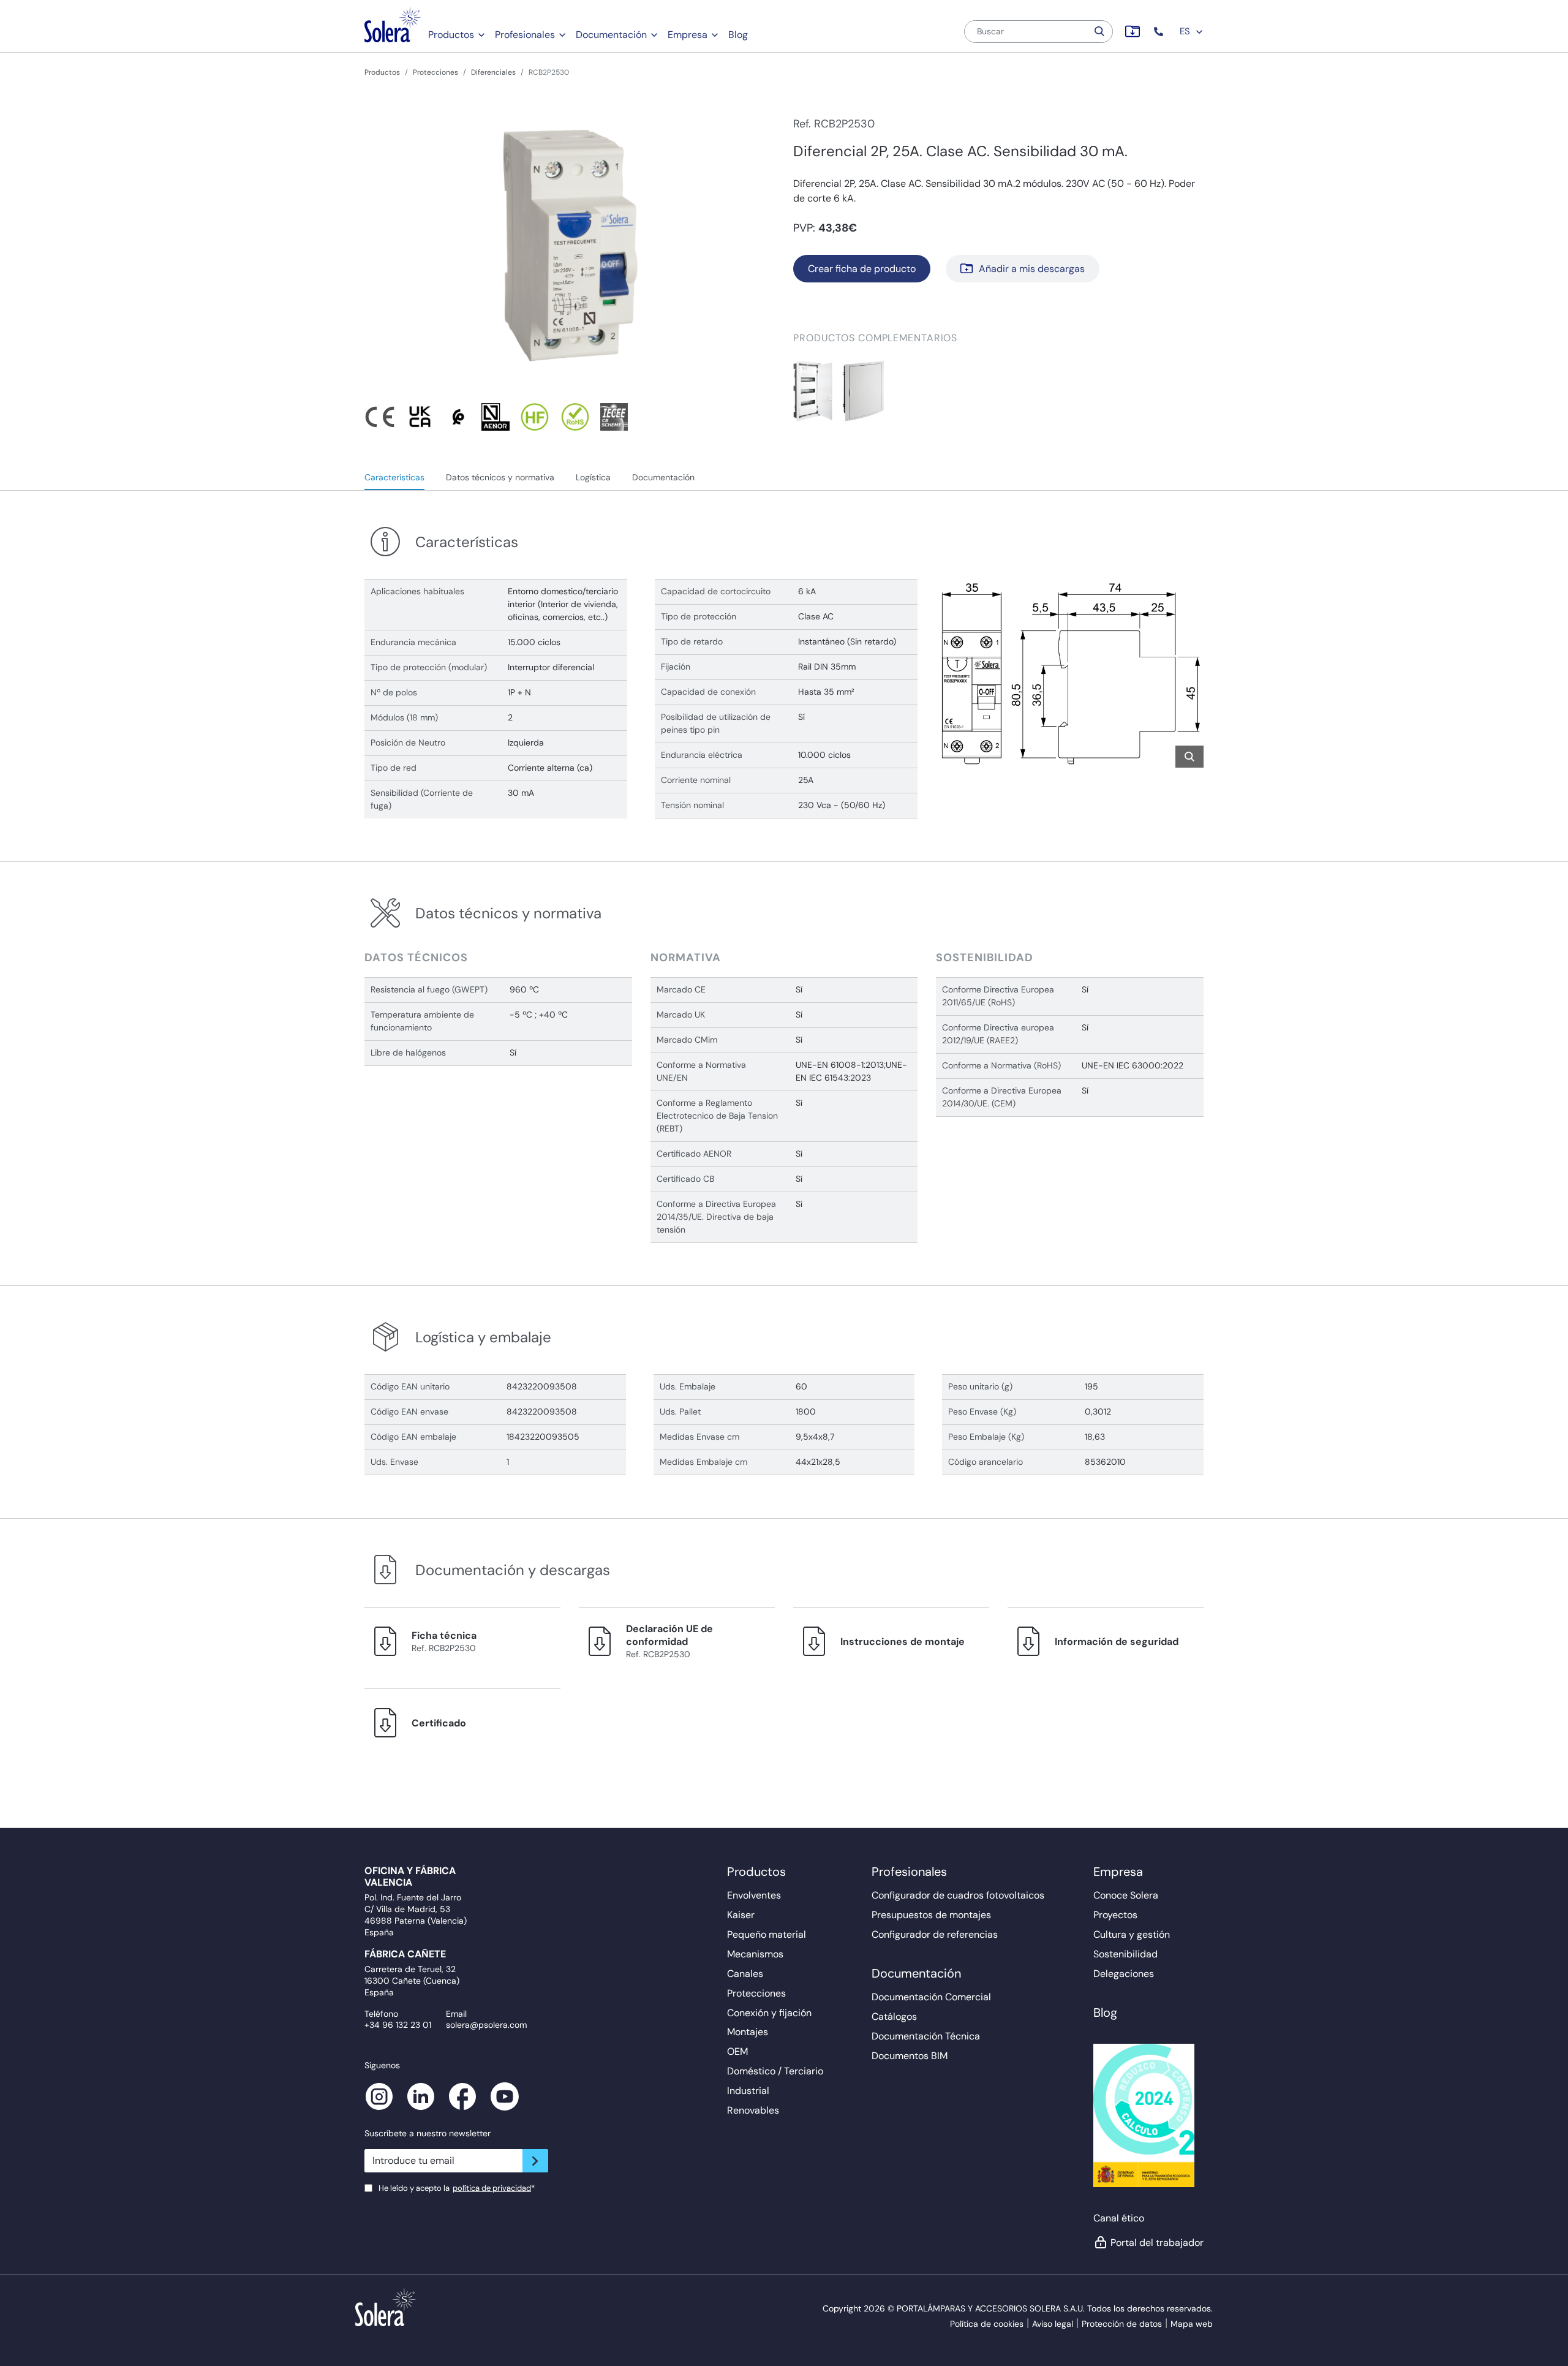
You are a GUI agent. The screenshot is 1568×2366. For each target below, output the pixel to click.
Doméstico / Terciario (775, 2071)
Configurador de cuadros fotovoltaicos (958, 1895)
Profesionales (525, 35)
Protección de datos (1122, 2324)
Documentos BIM (910, 2056)
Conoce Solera (1126, 1895)
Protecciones (435, 72)
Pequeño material (767, 1934)
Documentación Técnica (926, 2036)
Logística (593, 477)
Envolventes (754, 1895)
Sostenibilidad (1125, 1954)
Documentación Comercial (931, 1997)
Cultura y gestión (1132, 1934)
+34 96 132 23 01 (398, 2025)
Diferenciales (493, 72)
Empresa (688, 35)
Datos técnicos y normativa (500, 477)
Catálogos (894, 2016)
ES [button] (1186, 31)
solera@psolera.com (486, 2025)
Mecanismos (755, 1954)
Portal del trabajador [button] (1157, 2243)
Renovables (753, 2110)
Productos (451, 35)
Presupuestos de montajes (931, 1915)
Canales (745, 1974)
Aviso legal (1053, 2324)
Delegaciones (1124, 1974)
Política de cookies (987, 2324)
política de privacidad (492, 2188)
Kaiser (741, 1915)
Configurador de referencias (935, 1934)
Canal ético (1119, 2218)
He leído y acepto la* (457, 2188)
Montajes (748, 2032)
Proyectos (1115, 1915)
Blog (738, 35)
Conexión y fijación (769, 2013)
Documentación (611, 35)
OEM (737, 2051)
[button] (1160, 32)
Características (394, 477)
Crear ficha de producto (862, 269)
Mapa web (1192, 2324)
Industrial (748, 2091)
